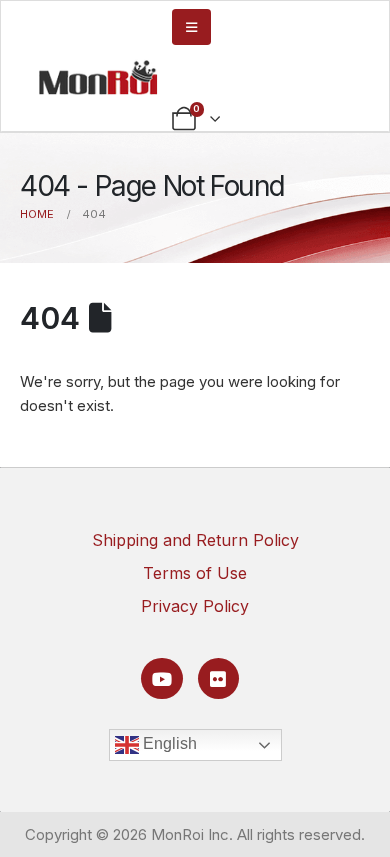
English (168, 744)
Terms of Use (195, 573)
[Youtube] (161, 678)
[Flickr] (218, 678)
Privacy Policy (195, 606)
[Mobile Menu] (191, 27)
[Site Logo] (98, 77)
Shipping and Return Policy (195, 540)
